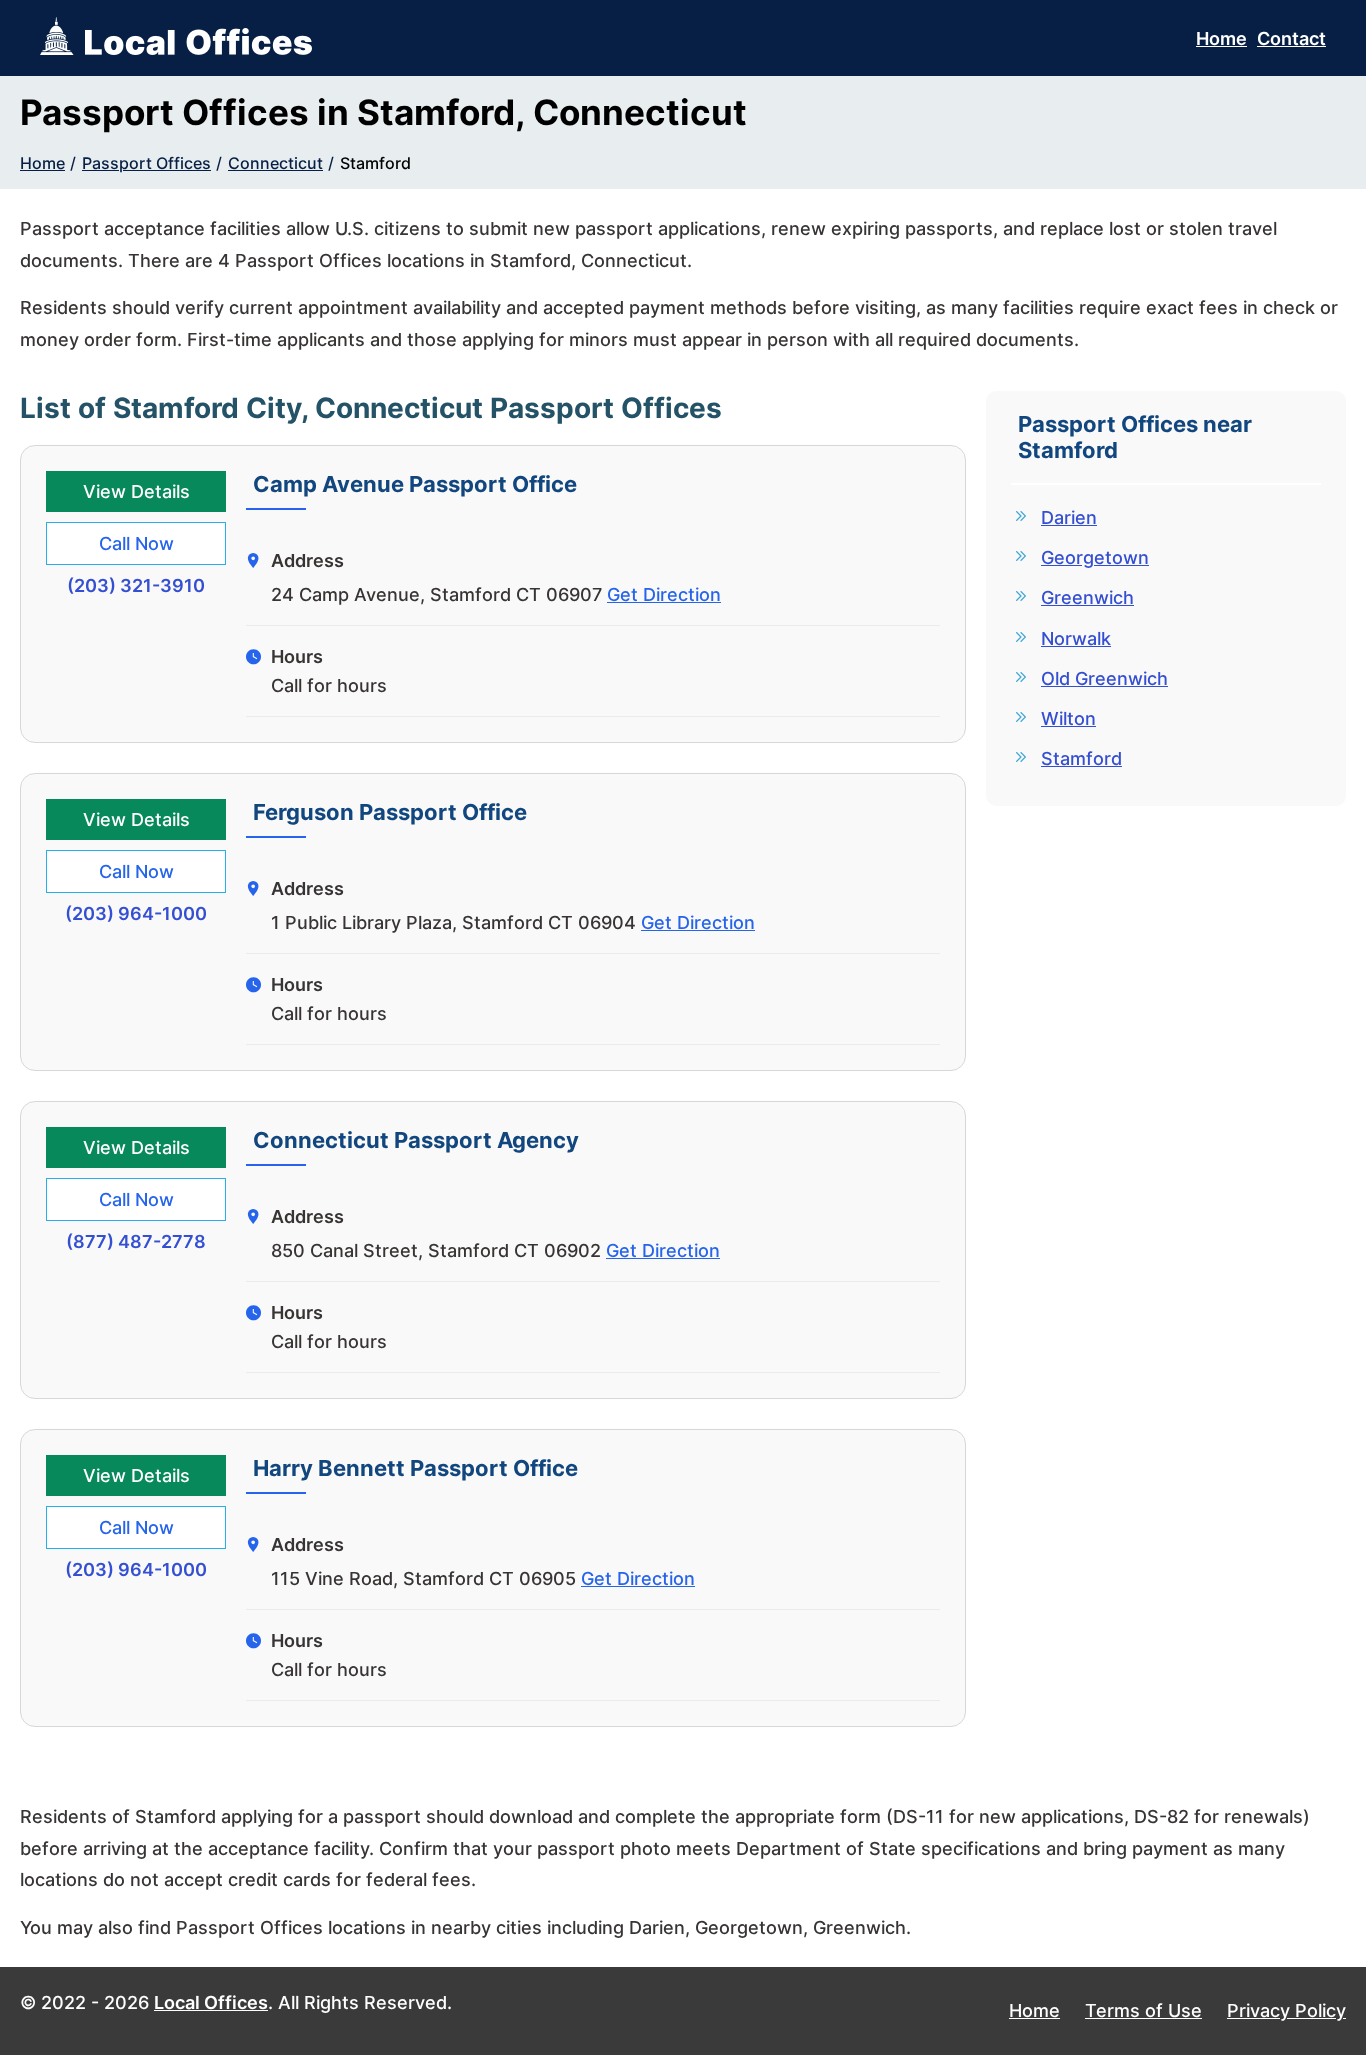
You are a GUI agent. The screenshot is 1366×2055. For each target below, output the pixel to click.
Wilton (1068, 718)
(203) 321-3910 (136, 585)
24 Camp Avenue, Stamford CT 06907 (436, 594)
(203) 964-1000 (136, 913)
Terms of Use (1143, 2010)
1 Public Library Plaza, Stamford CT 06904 (453, 922)
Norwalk (1076, 638)
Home (1221, 38)
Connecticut (275, 163)
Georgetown (1095, 557)
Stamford (375, 163)
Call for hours (329, 685)
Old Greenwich (1104, 678)
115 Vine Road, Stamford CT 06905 (423, 1578)
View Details (136, 491)
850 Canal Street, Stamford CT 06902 (436, 1250)
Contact (1291, 38)
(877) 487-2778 (136, 1241)
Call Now (136, 543)
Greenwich (1087, 597)
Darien (1069, 517)
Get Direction (664, 594)
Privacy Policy (1286, 2010)
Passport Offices (146, 163)
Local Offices (211, 2002)
